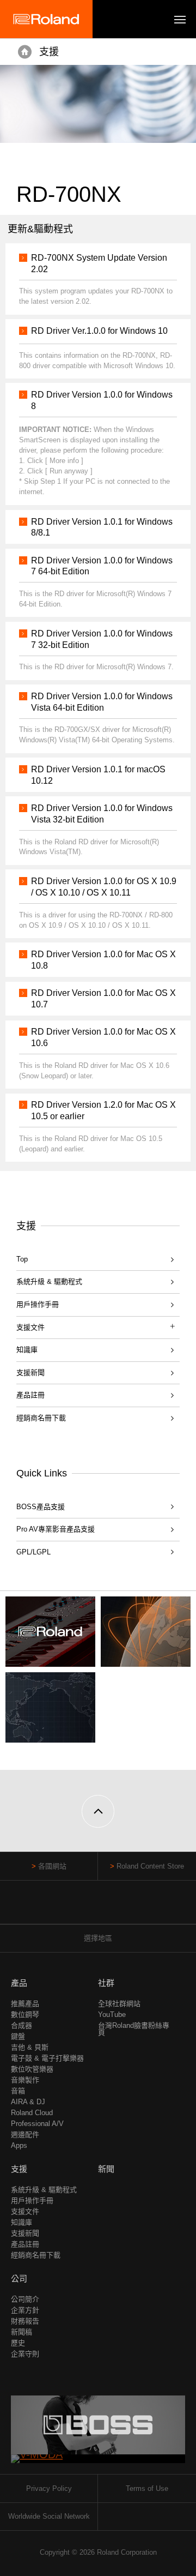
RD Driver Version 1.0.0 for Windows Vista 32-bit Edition (102, 814)
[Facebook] (78, 1908)
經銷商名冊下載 (41, 1418)
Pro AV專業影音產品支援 (56, 1529)
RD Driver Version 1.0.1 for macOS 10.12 (98, 775)
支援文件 (25, 2211)
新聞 (106, 2169)
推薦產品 (25, 2004)
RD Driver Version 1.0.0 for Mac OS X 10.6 (103, 1037)
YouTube (112, 2014)
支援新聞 (30, 1373)
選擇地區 (98, 1938)
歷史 (18, 2343)
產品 (19, 1983)
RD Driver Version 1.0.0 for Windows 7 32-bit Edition (102, 639)
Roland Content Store (150, 1866)
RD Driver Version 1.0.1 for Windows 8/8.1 (102, 527)
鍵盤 (18, 2036)
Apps (19, 2145)
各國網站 (52, 1866)
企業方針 (25, 2310)
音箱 (18, 2091)
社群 (106, 1983)
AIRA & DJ (28, 2102)
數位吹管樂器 (32, 2069)
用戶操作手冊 (38, 1304)
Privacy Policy (49, 2488)
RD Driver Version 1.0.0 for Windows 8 (102, 400)
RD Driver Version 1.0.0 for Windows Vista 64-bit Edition (102, 702)
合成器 (22, 2025)
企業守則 (25, 2354)
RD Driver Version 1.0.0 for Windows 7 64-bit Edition (102, 566)
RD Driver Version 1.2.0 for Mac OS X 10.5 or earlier (103, 1110)
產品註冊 (30, 1395)
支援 (49, 52)
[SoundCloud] (119, 1908)
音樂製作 (25, 2080)
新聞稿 (22, 2332)
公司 (19, 2278)
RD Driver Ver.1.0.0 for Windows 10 (99, 331)
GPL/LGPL (33, 1552)
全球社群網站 (119, 2004)
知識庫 (27, 1350)
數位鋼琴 (25, 2014)
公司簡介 (25, 2299)
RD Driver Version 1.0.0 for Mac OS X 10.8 (103, 960)
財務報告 (25, 2321)
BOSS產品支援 (41, 1507)
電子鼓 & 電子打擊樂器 (47, 2058)
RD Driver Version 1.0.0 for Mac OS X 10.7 (103, 999)
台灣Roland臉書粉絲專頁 (134, 2029)
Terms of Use (147, 2488)
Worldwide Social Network (49, 2516)
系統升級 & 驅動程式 (49, 1281)
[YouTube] (98, 1908)
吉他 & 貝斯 (30, 2047)
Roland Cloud (32, 2113)
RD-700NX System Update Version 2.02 (99, 263)
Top (22, 1259)
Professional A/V (37, 2124)
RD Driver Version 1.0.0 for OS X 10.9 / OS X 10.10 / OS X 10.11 (104, 887)
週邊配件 (25, 2134)
